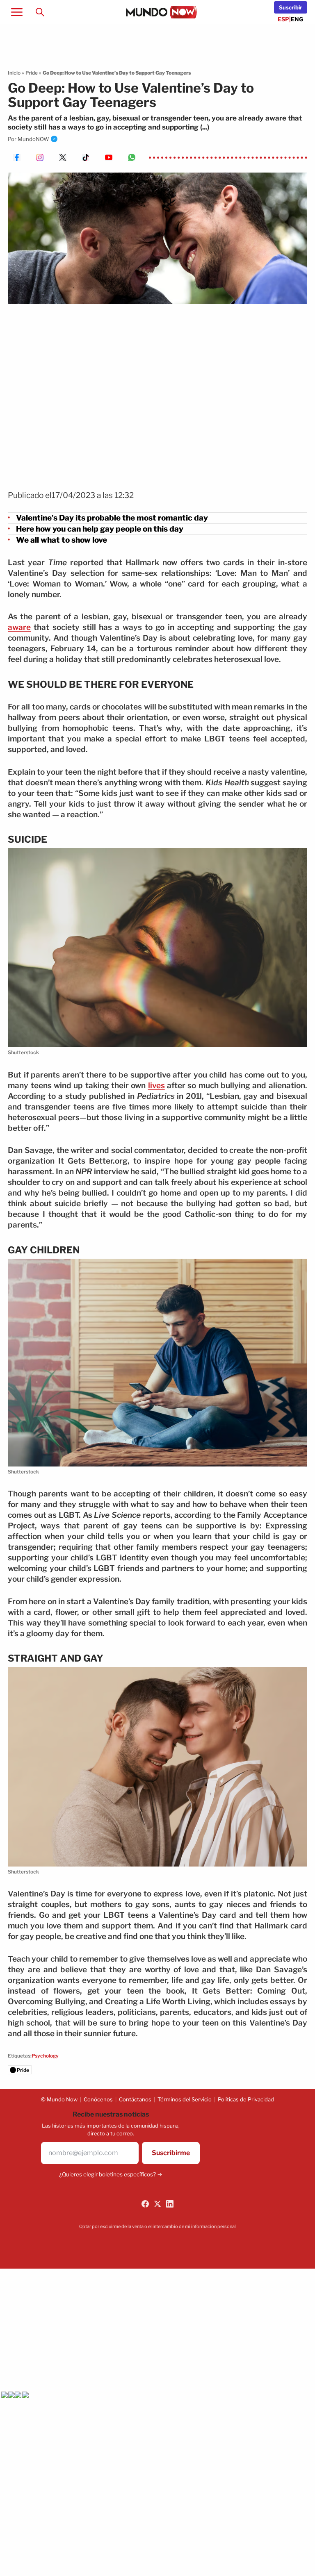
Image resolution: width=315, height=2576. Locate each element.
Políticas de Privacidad (246, 2099)
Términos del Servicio (185, 2099)
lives (156, 1086)
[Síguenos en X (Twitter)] (157, 2204)
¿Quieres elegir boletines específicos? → (111, 2174)
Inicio (14, 73)
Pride (32, 73)
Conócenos (98, 2099)
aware (19, 627)
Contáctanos (135, 2099)
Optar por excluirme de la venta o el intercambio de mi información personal (157, 2226)
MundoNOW (33, 139)
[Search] (40, 12)
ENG (297, 19)
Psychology (45, 2056)
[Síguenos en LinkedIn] (170, 2204)
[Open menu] (17, 12)
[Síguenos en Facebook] (145, 2204)
